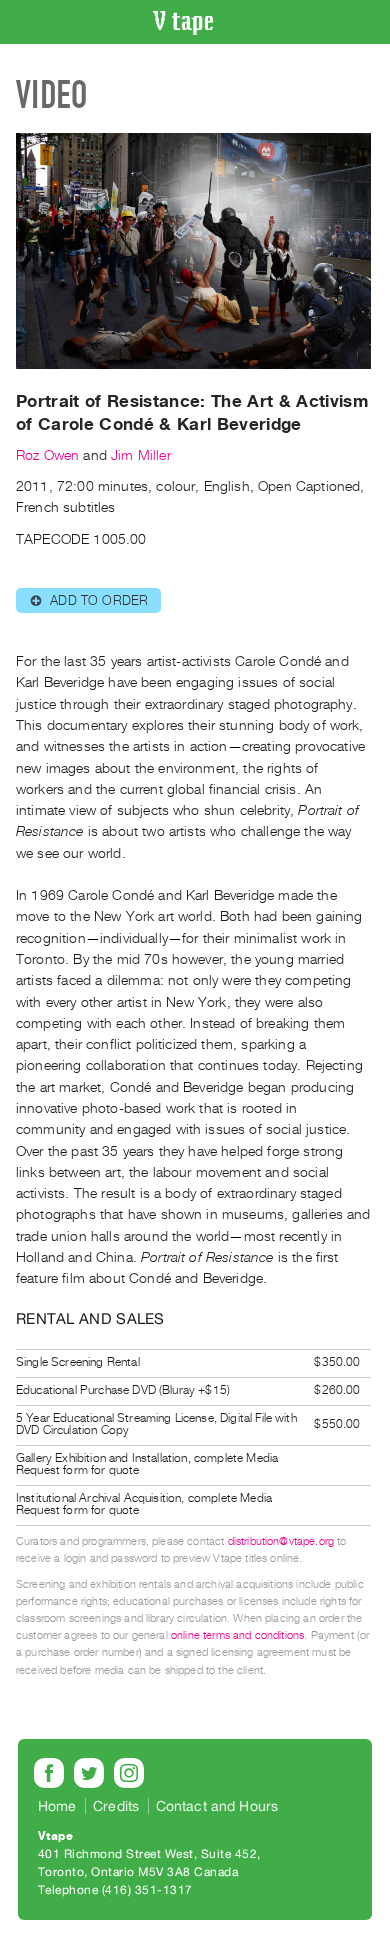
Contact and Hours (217, 1806)
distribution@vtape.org (281, 1541)
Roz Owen (47, 455)
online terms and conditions (237, 1635)
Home (57, 1806)
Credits (116, 1806)
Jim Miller (141, 455)
